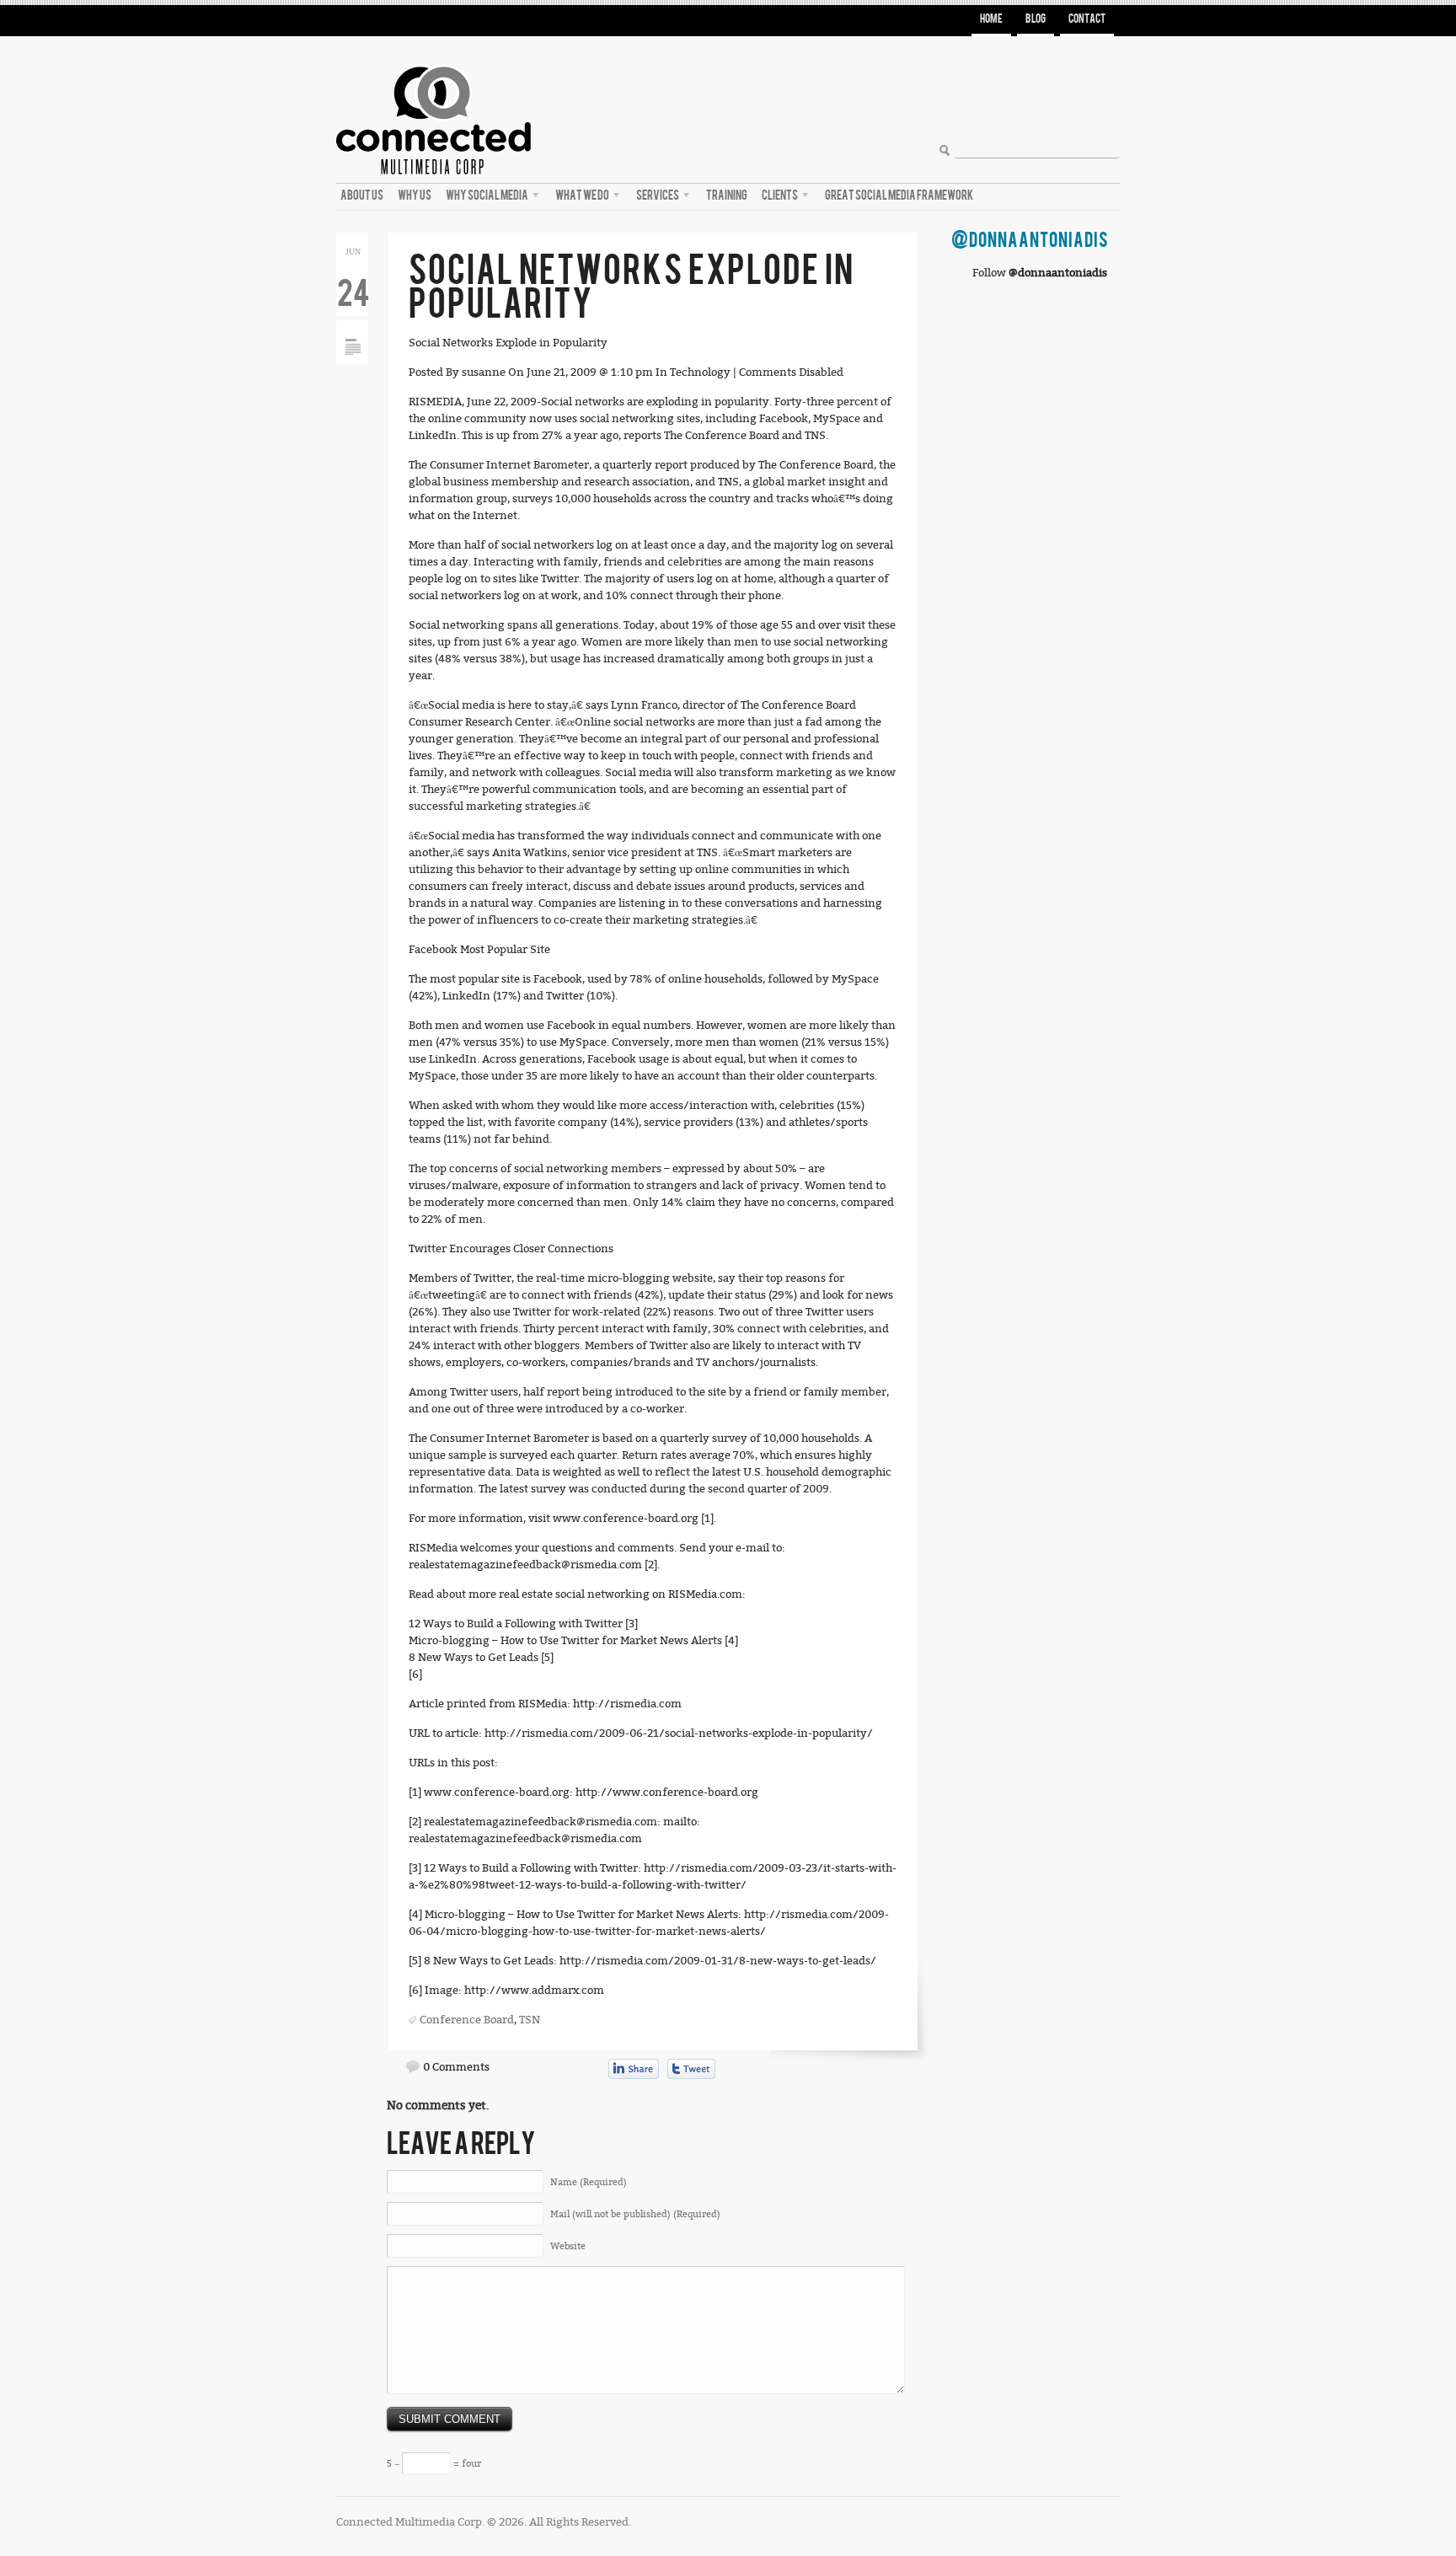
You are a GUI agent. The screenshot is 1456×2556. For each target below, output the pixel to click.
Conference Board (467, 2020)
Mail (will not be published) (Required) (635, 2214)
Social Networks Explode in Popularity (632, 288)
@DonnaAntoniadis (1030, 241)
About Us (362, 196)
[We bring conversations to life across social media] (434, 60)
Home (991, 19)
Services (656, 198)
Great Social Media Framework (899, 196)
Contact (1087, 19)
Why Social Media (485, 198)
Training (727, 196)
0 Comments (456, 2067)
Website (568, 2246)
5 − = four (434, 2464)
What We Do (580, 198)
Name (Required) (589, 2182)
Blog (1036, 19)
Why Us (415, 196)
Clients (778, 198)
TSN (530, 2020)
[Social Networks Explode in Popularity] (353, 327)
